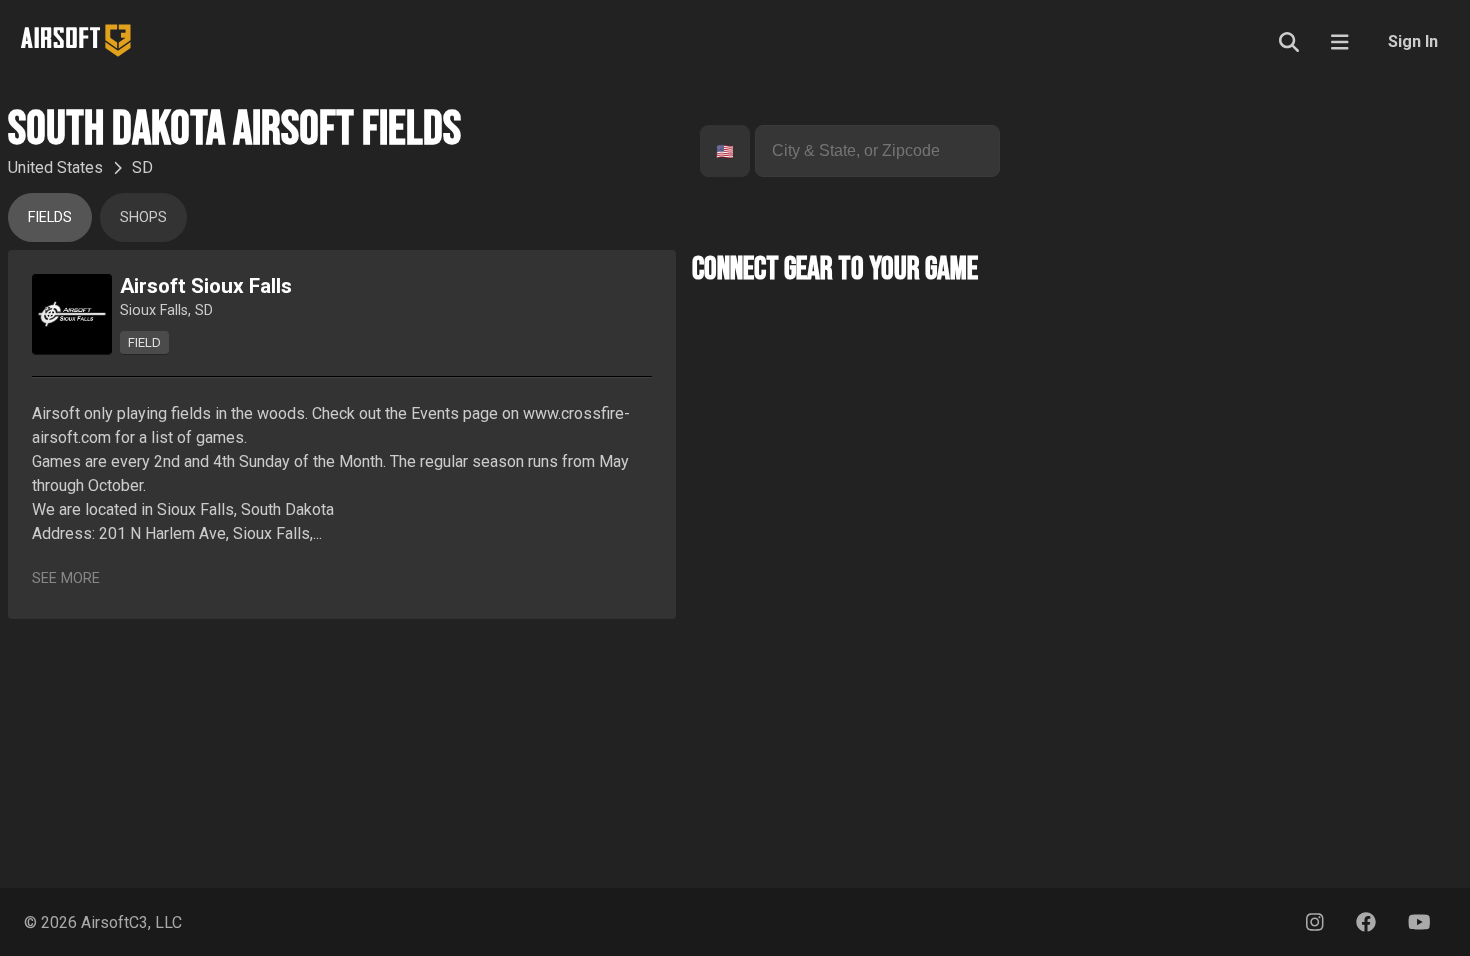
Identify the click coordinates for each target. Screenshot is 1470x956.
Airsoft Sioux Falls (206, 286)
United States (55, 167)
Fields (50, 217)
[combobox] (718, 151)
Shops (143, 217)
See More (66, 578)
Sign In (1413, 41)
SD (142, 167)
